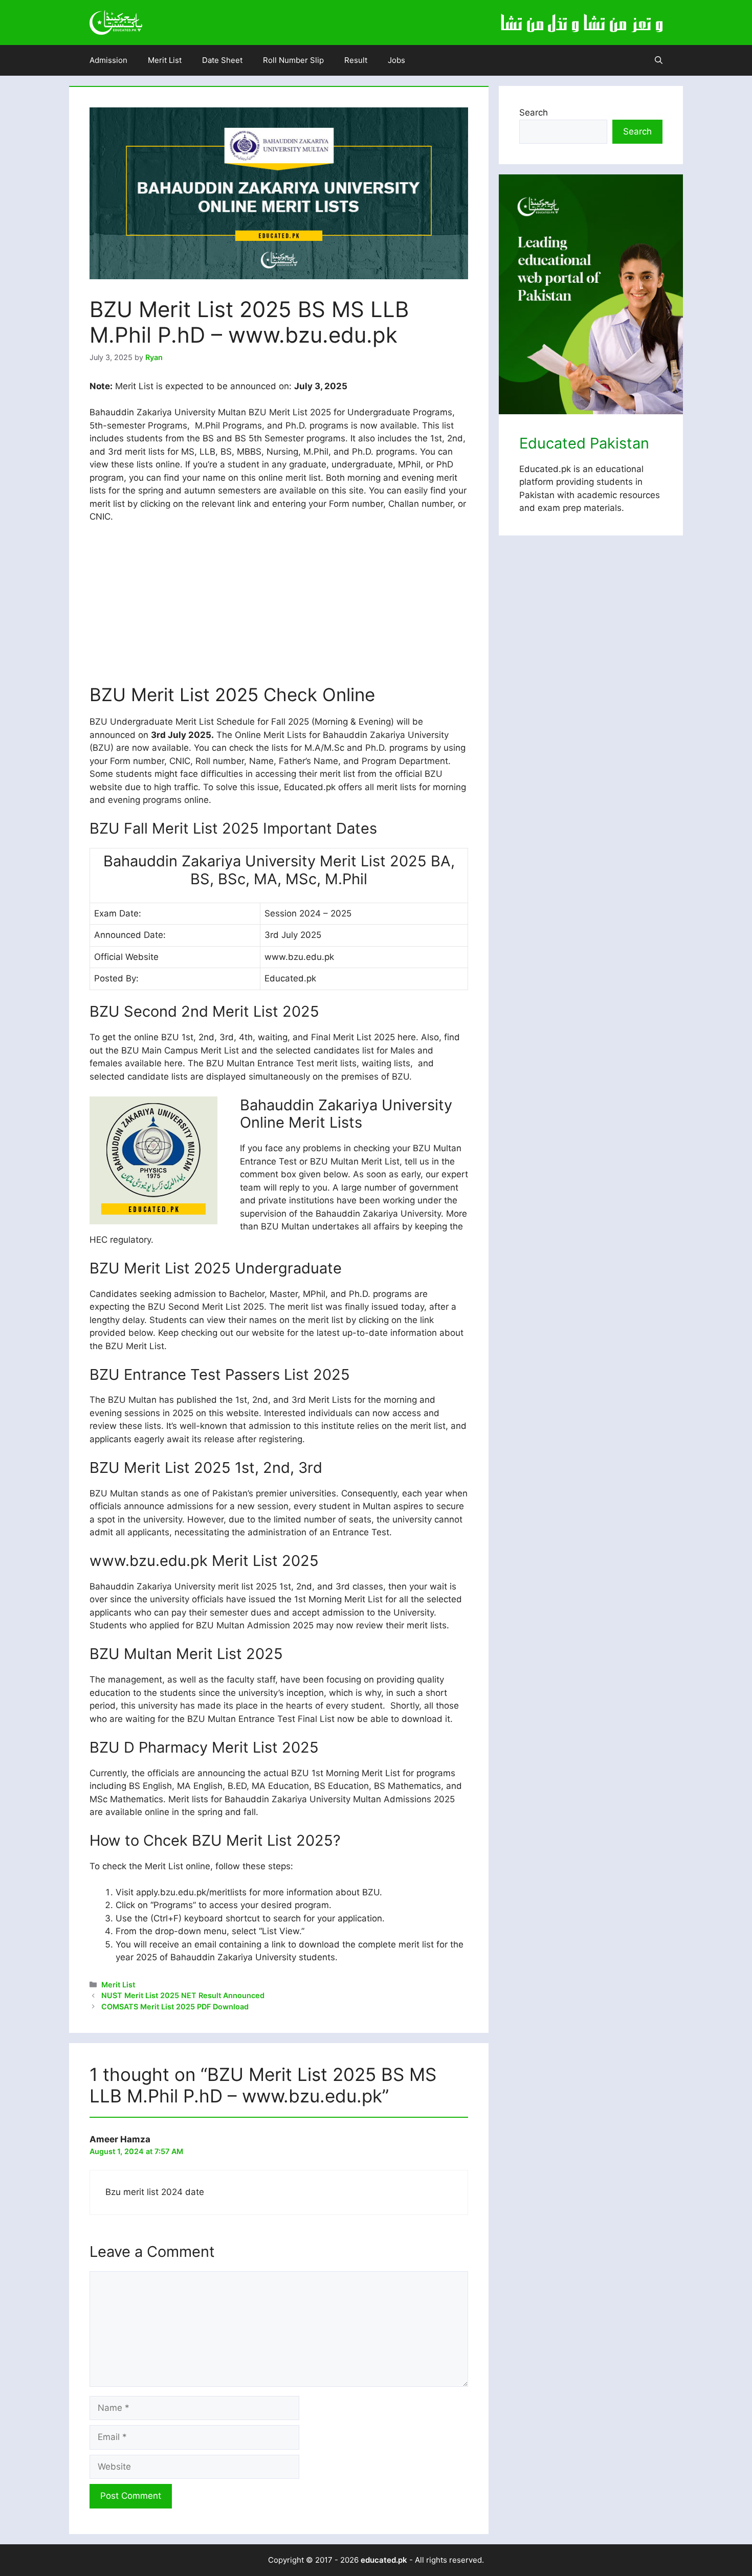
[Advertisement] (279, 608)
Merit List (165, 60)
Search (534, 113)
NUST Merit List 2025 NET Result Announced (183, 1995)
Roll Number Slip (293, 60)
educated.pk (384, 2560)
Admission (108, 60)
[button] (659, 60)
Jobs (396, 60)
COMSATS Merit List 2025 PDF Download (175, 2007)
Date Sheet (222, 60)
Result (356, 60)
